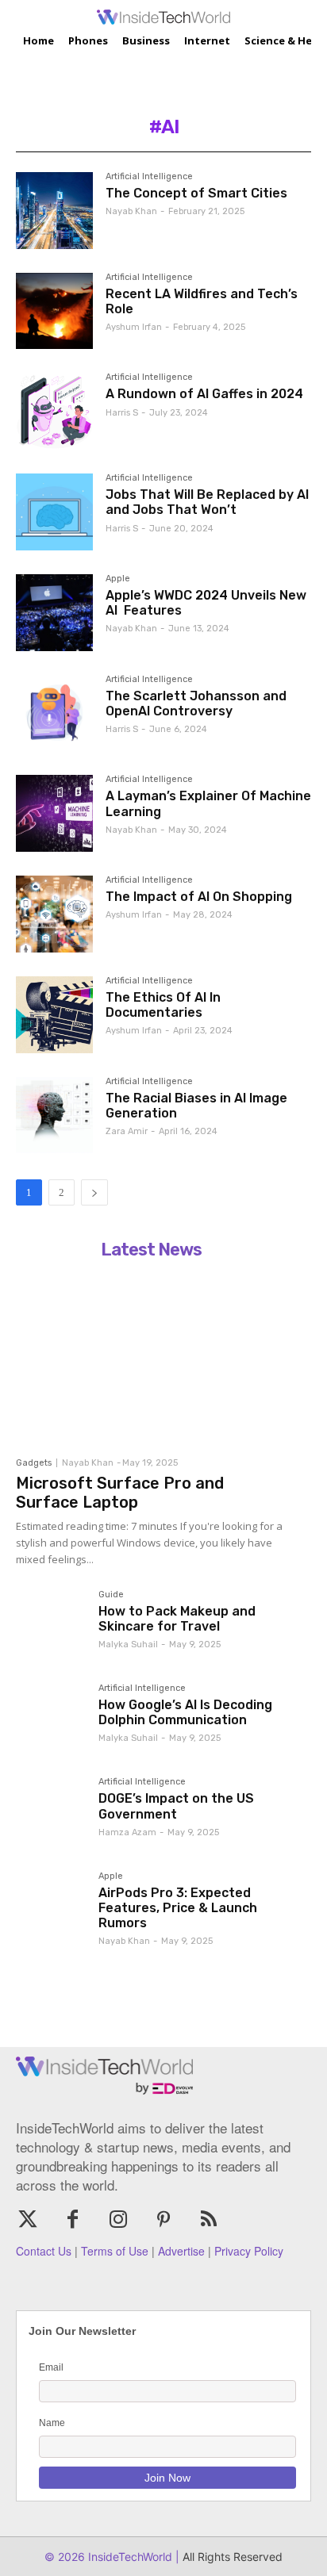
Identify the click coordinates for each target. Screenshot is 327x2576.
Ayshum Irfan (134, 327)
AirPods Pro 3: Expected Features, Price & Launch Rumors (178, 1908)
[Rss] (209, 2220)
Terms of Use (115, 2251)
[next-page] (94, 1192)
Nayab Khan (131, 211)
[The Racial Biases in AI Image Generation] (54, 1115)
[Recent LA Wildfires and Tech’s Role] (54, 311)
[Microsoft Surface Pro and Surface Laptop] (151, 1357)
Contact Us (44, 2251)
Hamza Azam (127, 1832)
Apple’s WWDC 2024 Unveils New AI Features (206, 603)
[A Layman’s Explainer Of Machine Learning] (54, 813)
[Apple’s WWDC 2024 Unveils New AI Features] (54, 613)
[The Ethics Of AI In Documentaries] (54, 1015)
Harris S (122, 413)
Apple (118, 579)
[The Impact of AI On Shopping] (54, 914)
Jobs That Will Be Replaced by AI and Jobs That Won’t (207, 502)
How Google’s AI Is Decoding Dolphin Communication (185, 1712)
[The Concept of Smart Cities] (54, 211)
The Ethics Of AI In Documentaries (163, 1005)
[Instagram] (118, 2220)
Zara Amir (127, 1131)
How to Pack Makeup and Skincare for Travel (177, 1619)
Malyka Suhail (128, 1644)
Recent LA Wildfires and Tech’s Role (202, 301)
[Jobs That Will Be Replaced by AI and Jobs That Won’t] (54, 512)
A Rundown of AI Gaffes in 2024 (204, 394)
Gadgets (34, 1463)
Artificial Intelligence (149, 177)
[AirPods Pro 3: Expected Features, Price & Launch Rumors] (51, 1907)
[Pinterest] (164, 2220)
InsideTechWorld (129, 2557)
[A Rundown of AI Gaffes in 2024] (54, 411)
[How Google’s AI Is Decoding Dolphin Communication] (51, 1719)
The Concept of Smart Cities (196, 193)
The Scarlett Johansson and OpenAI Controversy (196, 703)
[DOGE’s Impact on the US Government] (51, 1812)
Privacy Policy (249, 2251)
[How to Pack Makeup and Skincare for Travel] (51, 1625)
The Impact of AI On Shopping (199, 897)
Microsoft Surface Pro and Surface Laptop (120, 1493)
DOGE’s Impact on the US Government (176, 1806)
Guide (111, 1595)
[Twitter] (27, 2220)
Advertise (181, 2251)
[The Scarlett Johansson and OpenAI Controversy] (54, 713)
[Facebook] (73, 2220)
